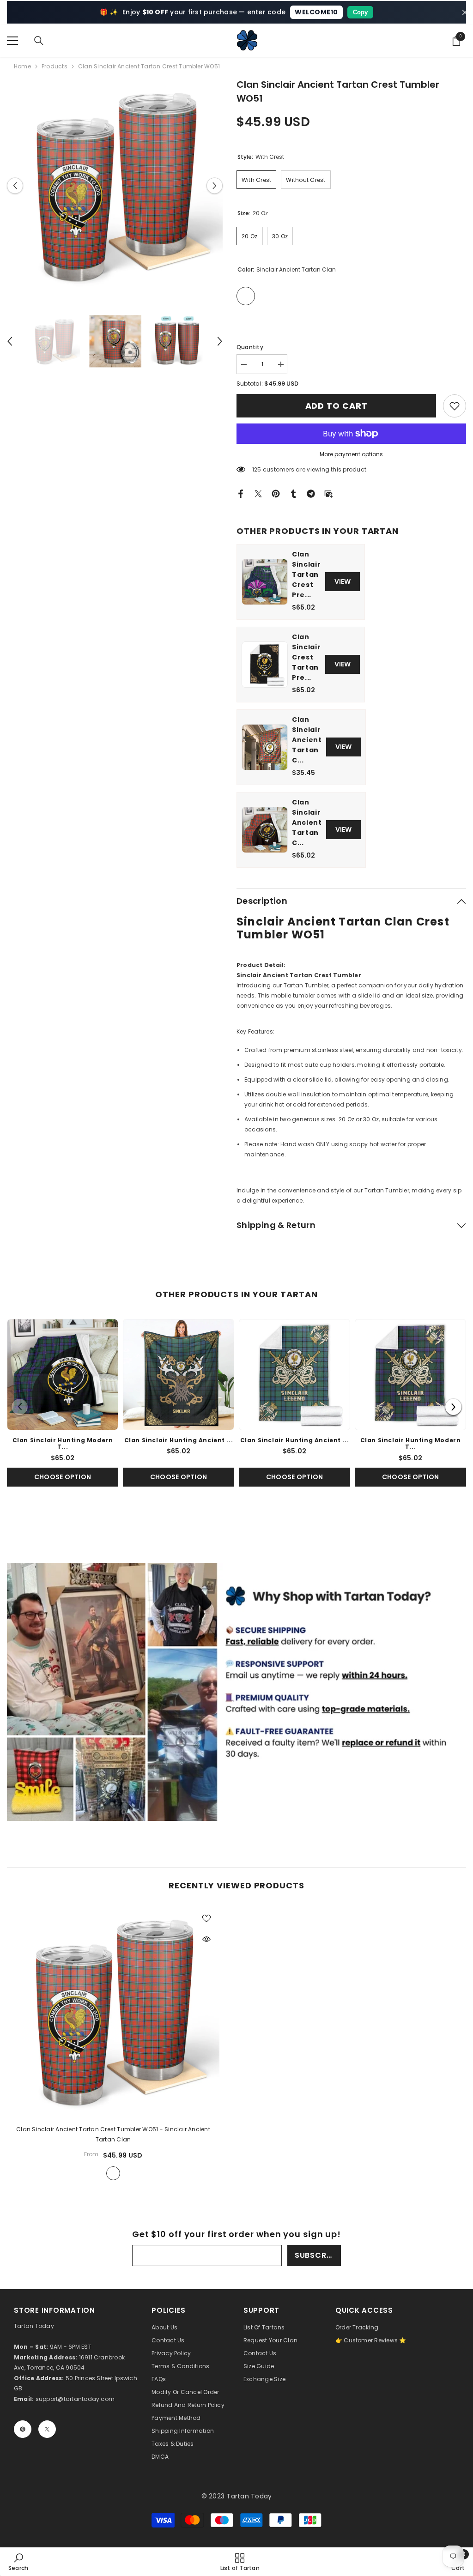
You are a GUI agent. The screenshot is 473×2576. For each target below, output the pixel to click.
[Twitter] (258, 493)
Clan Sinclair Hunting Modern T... (63, 1443)
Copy (360, 12)
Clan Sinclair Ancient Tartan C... (307, 740)
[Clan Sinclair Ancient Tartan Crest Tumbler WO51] (113, 2011)
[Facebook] (241, 493)
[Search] (39, 41)
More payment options (351, 454)
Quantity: (251, 347)
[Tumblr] (293, 493)
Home (22, 66)
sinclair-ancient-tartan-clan (113, 2173)
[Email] (328, 493)
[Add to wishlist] (206, 1918)
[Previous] (20, 1407)
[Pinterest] (276, 493)
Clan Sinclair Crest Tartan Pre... (306, 657)
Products (55, 66)
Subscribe (316, 2255)
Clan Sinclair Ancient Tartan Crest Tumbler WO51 (113, 2134)
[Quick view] (206, 1939)
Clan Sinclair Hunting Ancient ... (179, 1440)
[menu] (12, 41)
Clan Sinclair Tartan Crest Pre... (306, 574)
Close (465, 12)
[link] (455, 406)
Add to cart (339, 406)
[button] (15, 185)
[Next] (453, 1407)
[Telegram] (311, 493)
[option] (115, 185)
